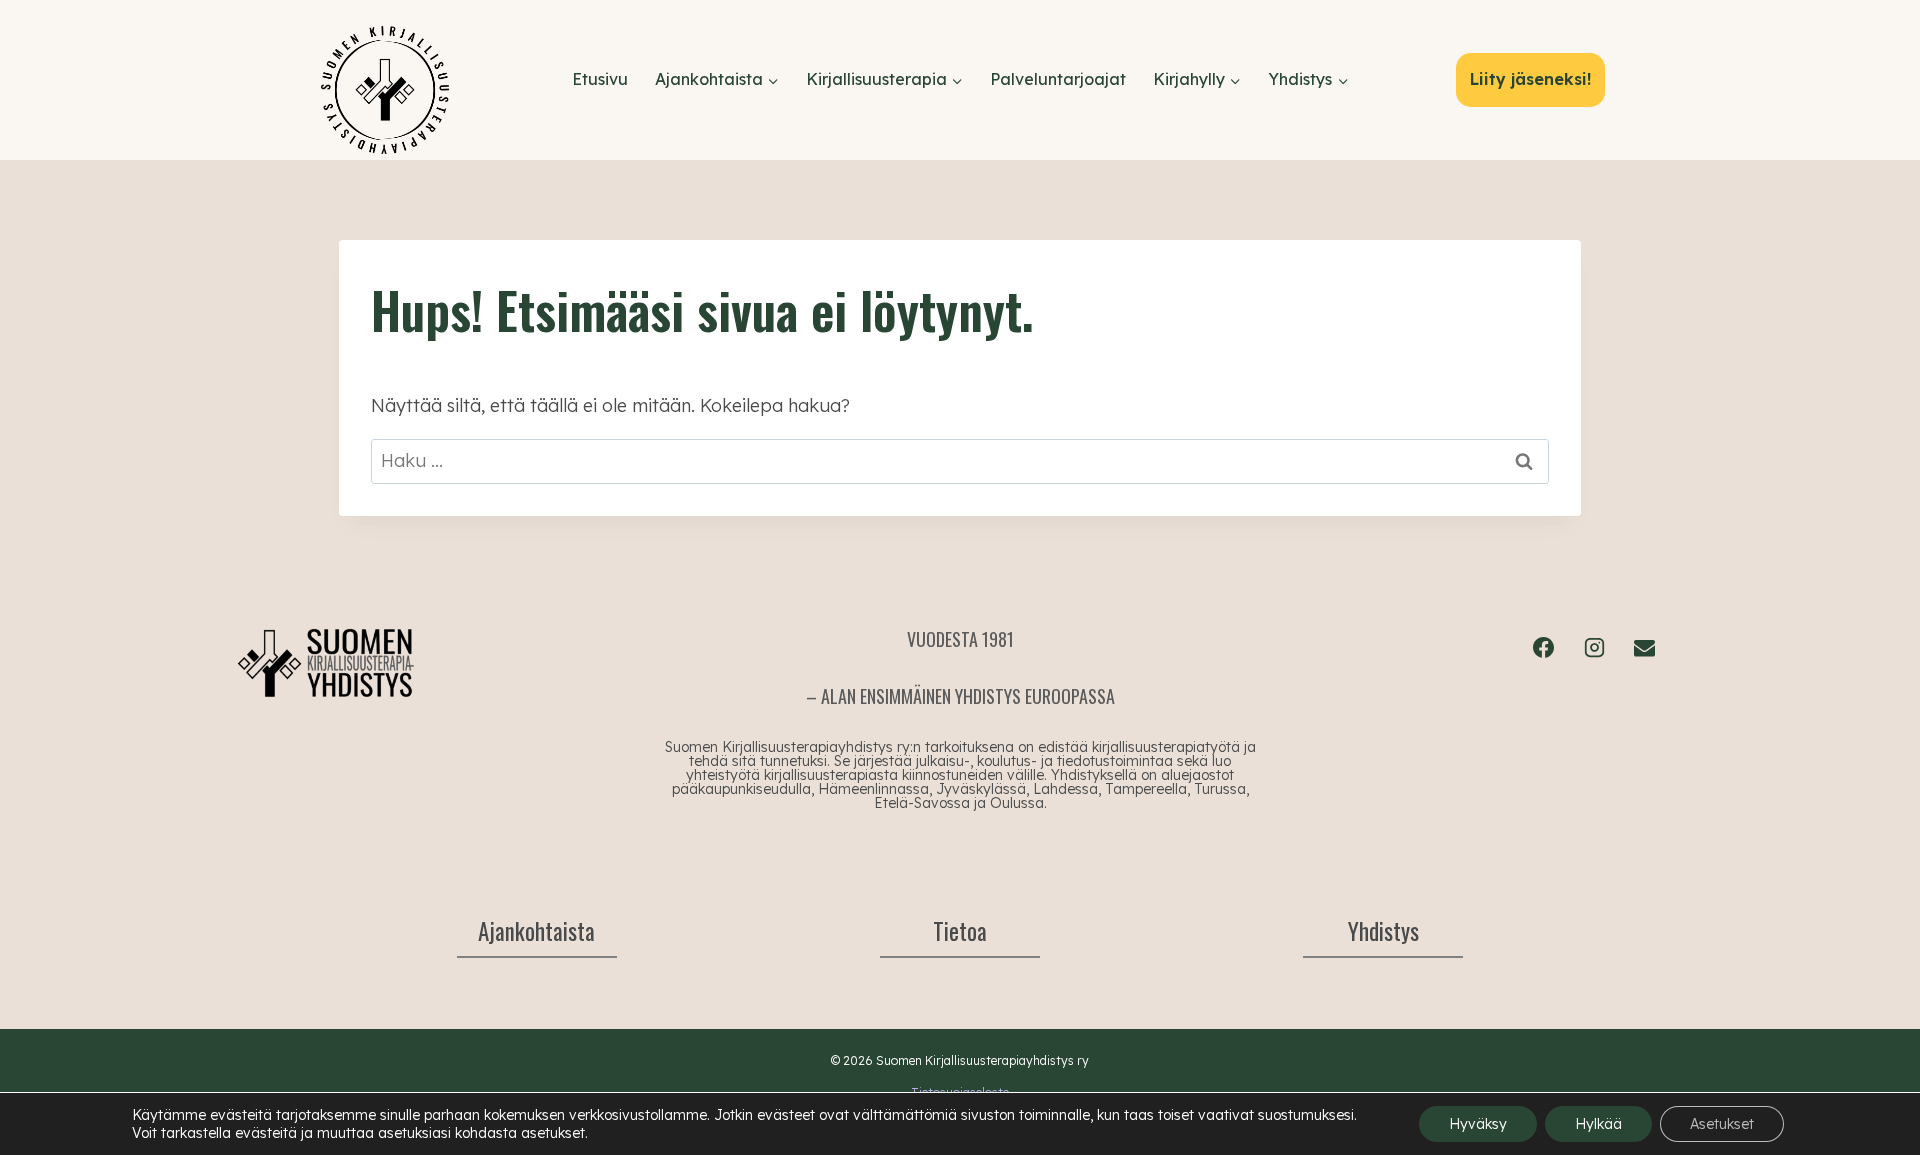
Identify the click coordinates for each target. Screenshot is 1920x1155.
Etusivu (600, 79)
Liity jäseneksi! (1530, 79)
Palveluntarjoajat (1058, 79)
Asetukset (1722, 1124)
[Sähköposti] (1644, 647)
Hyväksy (1478, 1124)
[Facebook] (1544, 647)
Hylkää (1598, 1124)
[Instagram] (1594, 647)
